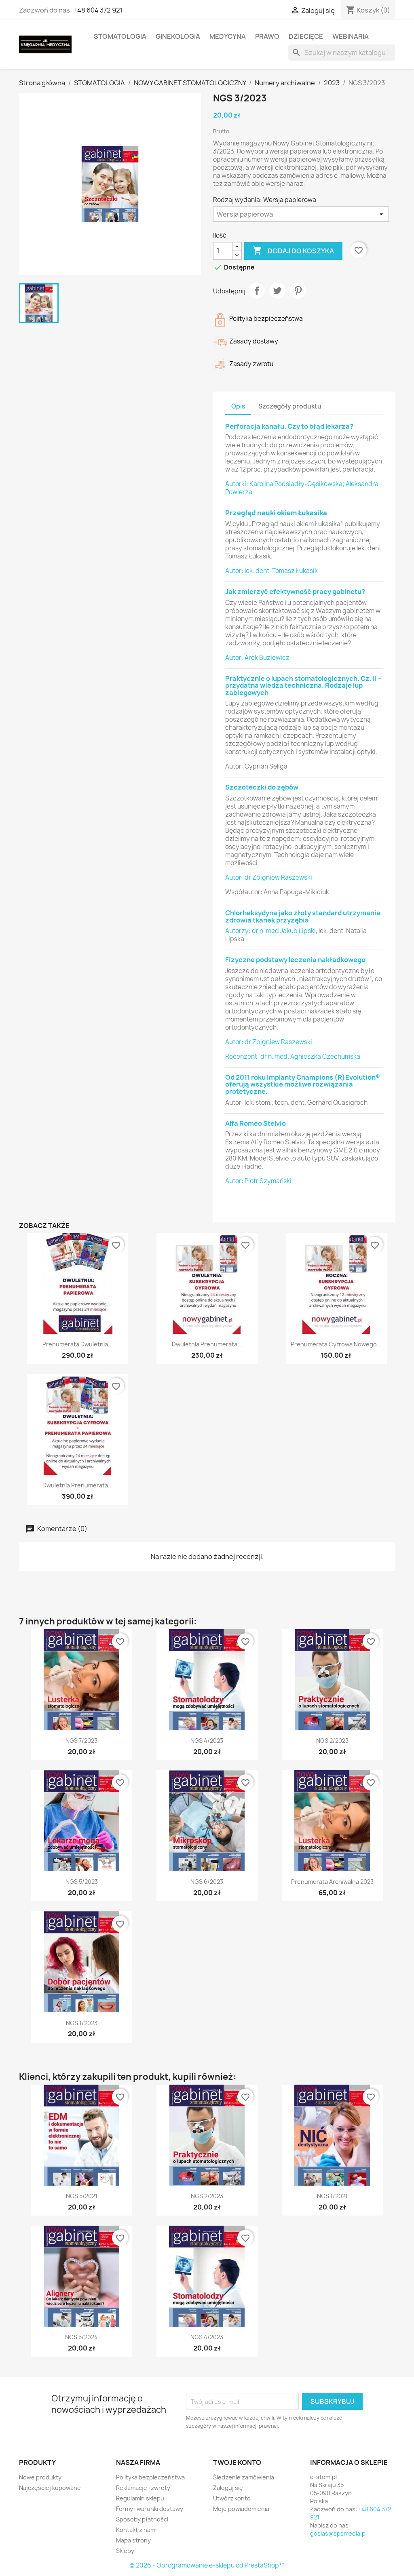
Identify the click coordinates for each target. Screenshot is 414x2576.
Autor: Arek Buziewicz (257, 658)
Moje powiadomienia (241, 2509)
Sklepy (125, 2551)
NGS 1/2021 (332, 2196)
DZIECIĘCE (306, 36)
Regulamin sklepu (140, 2498)
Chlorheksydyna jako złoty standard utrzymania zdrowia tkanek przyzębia (303, 916)
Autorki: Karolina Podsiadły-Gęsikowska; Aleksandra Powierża (302, 488)
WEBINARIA (351, 36)
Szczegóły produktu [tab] (290, 406)
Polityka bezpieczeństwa (150, 2477)
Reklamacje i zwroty (143, 2488)
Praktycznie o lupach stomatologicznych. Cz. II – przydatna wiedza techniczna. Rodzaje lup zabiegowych (303, 686)
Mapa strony (133, 2540)
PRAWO (267, 36)
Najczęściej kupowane (50, 2488)
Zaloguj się (228, 2488)
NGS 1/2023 (82, 2023)
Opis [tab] (238, 406)
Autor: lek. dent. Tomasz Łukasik (271, 571)
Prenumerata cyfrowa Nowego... (336, 1344)
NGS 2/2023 (332, 1741)
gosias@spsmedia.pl (338, 2533)
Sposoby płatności (142, 2519)
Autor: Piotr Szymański (258, 1181)
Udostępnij (257, 291)
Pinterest (298, 291)
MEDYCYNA (228, 36)
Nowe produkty (40, 2477)
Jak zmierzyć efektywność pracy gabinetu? (295, 592)
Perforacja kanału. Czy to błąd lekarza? (289, 426)
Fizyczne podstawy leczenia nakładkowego (295, 960)
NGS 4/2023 (207, 1741)
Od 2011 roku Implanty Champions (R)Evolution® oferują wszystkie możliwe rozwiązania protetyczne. (303, 1084)
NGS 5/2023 (82, 1882)
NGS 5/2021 (82, 2196)
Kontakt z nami (136, 2530)
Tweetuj (277, 291)
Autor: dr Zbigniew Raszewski (269, 877)
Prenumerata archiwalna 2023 (332, 1882)
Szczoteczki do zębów (262, 787)
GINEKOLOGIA (178, 36)
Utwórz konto (232, 2498)
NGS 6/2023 (207, 1882)
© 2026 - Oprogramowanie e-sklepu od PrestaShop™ (207, 2565)
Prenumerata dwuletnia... (78, 1344)
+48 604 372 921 (98, 10)
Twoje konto (237, 2462)
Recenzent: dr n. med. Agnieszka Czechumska (293, 1056)
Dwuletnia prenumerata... (207, 1344)
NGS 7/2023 (81, 1741)
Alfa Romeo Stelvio (256, 1123)
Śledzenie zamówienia (244, 2477)
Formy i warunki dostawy (150, 2509)
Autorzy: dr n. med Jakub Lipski (270, 931)
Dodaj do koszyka (293, 251)
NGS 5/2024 (81, 2337)
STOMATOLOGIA (120, 36)
